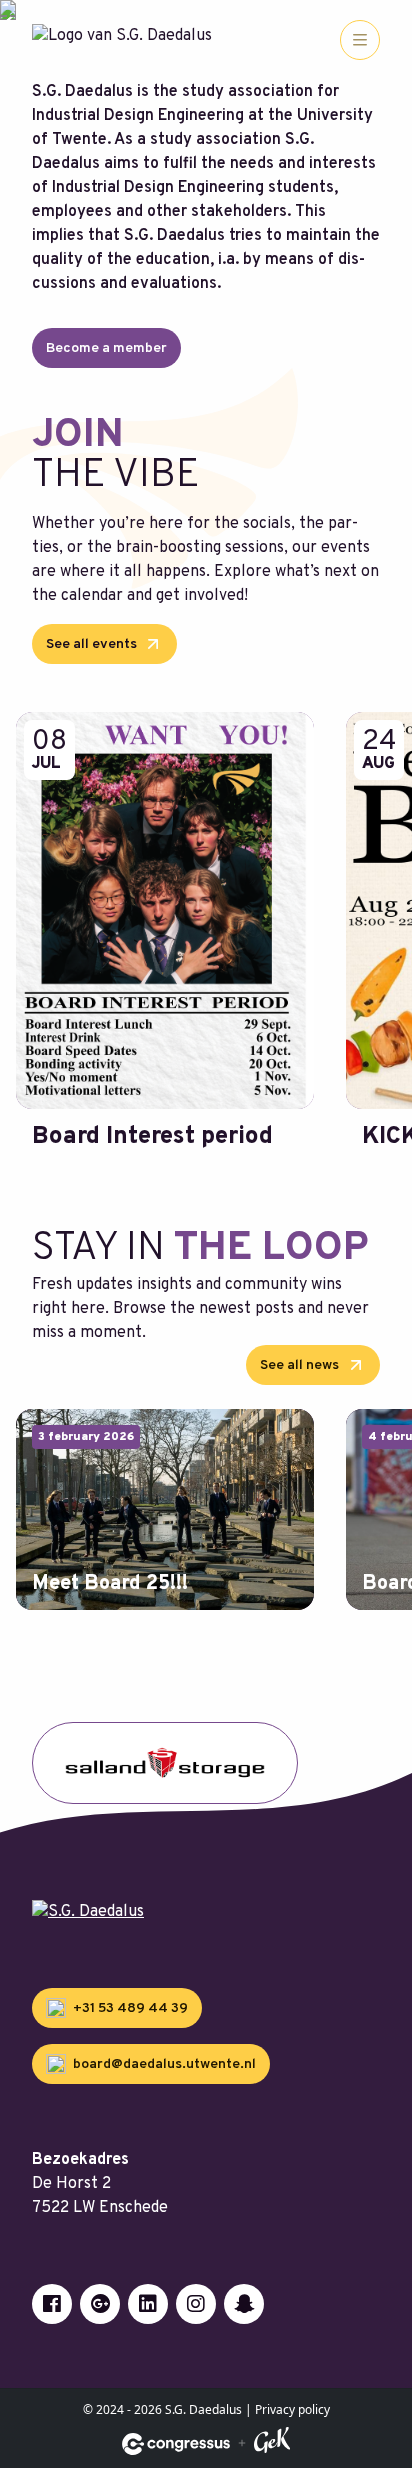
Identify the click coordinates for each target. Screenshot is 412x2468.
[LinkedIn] (148, 2304)
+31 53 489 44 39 (129, 2008)
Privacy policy (292, 2409)
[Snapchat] (244, 2304)
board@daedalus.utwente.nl (163, 2064)
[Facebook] (52, 2304)
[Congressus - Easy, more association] (176, 2444)
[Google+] (100, 2304)
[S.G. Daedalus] (206, 1912)
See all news (301, 1365)
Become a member (106, 348)
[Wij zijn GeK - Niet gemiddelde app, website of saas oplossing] (272, 2443)
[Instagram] (196, 2304)
